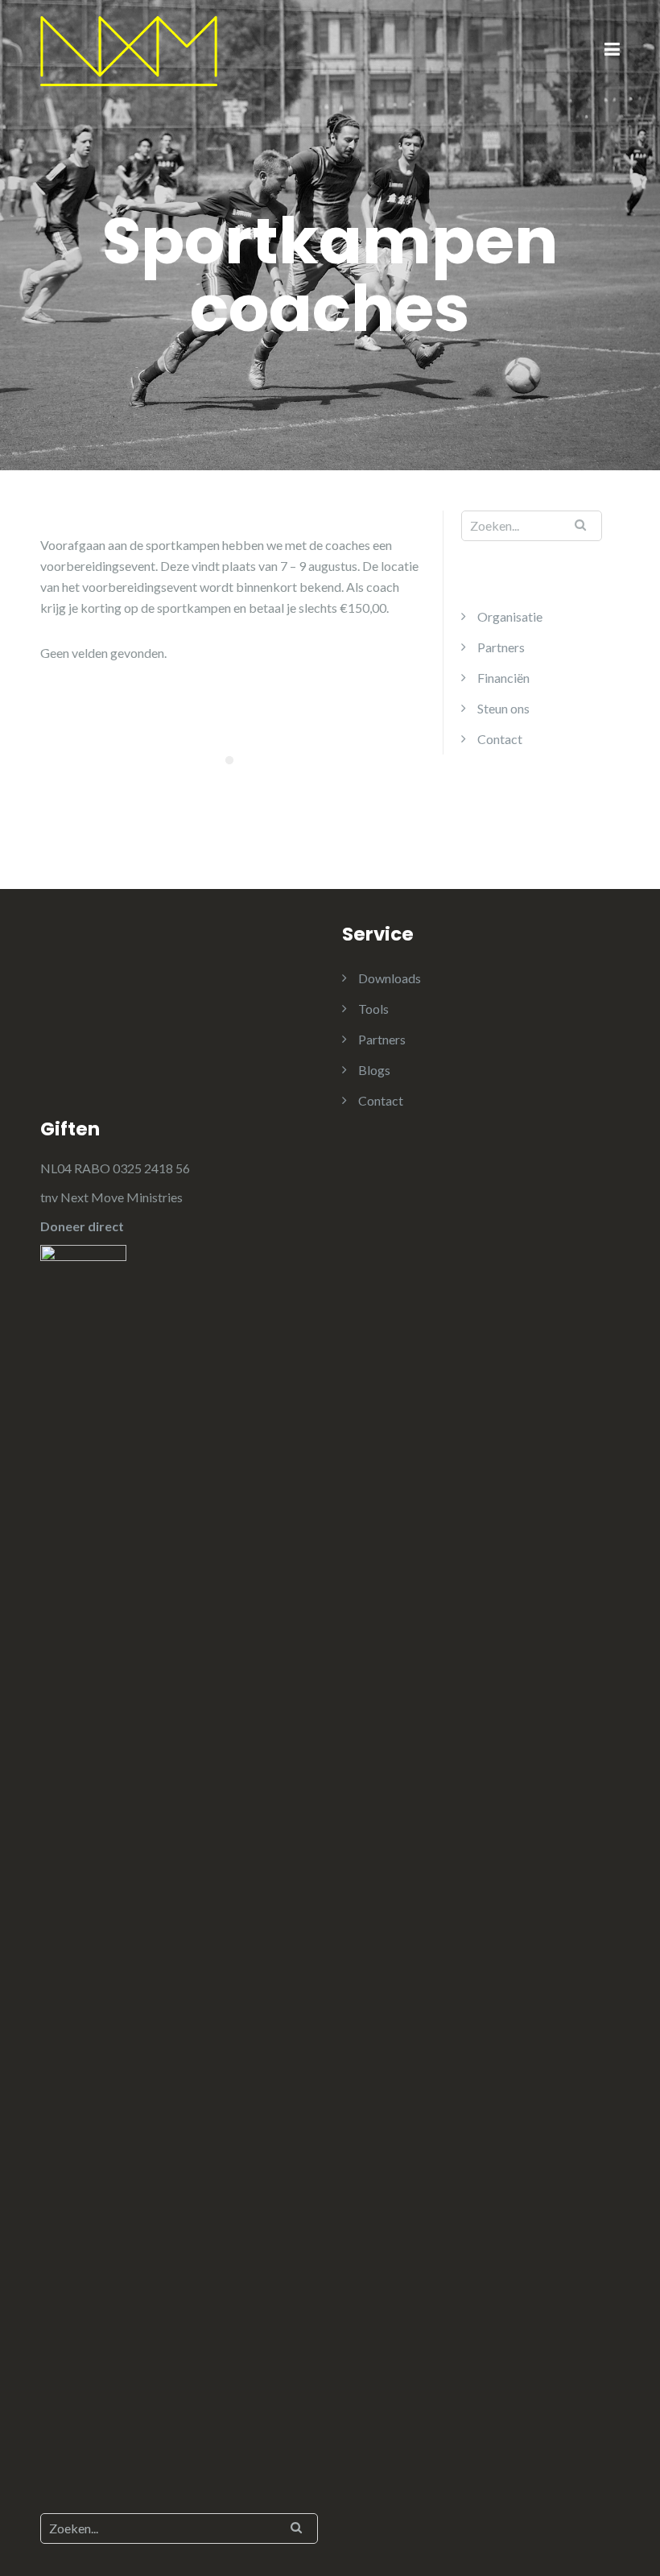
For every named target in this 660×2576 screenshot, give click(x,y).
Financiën (503, 678)
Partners (501, 647)
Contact (500, 739)
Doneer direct (82, 1226)
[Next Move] (129, 50)
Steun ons (503, 708)
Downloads (390, 978)
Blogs (374, 1070)
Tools (373, 1009)
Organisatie (510, 616)
